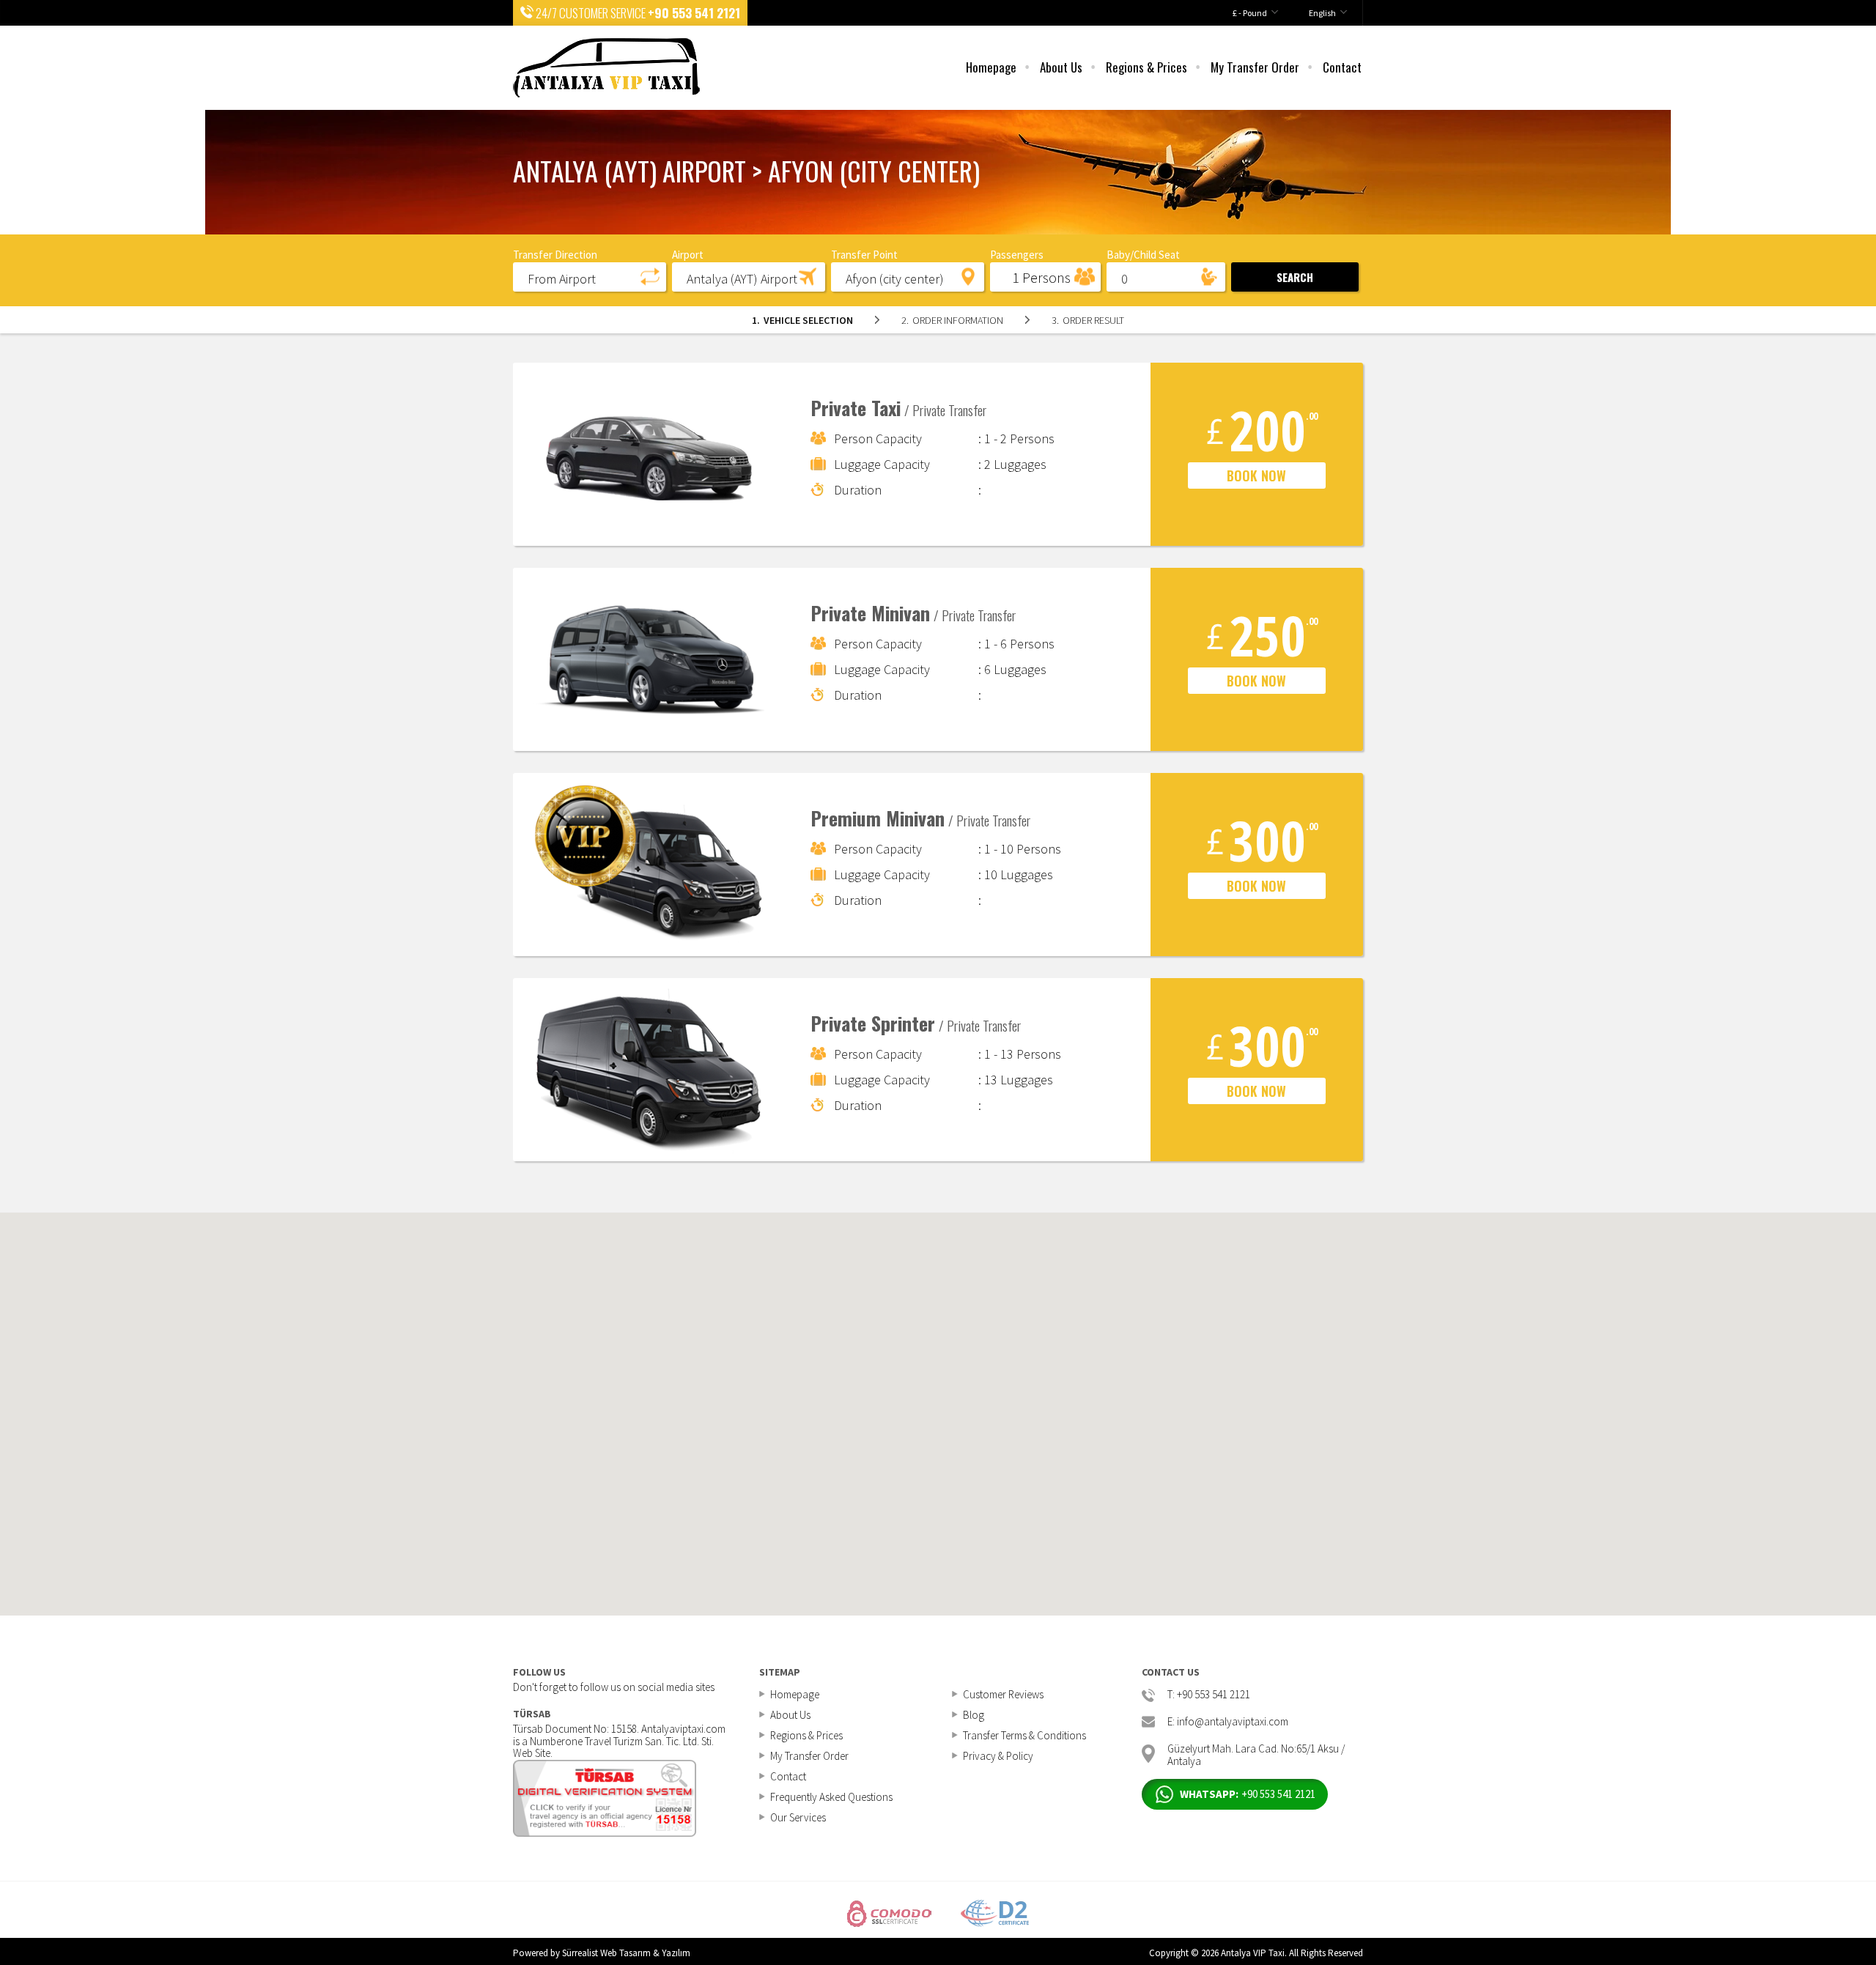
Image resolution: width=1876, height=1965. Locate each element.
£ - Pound (1250, 13)
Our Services (798, 1817)
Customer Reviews (1003, 1694)
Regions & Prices (1146, 67)
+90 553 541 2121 (694, 13)
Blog (974, 1715)
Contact (1342, 67)
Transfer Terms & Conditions (1024, 1735)
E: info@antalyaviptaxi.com (1228, 1722)
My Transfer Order (1255, 67)
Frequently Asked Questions (831, 1797)
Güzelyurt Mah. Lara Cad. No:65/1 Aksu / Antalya (1256, 1754)
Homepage (991, 67)
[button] (590, 276)
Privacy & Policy (998, 1756)
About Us (1061, 67)
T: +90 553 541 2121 (1209, 1695)
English (1322, 13)
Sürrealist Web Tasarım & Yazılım (626, 1953)
